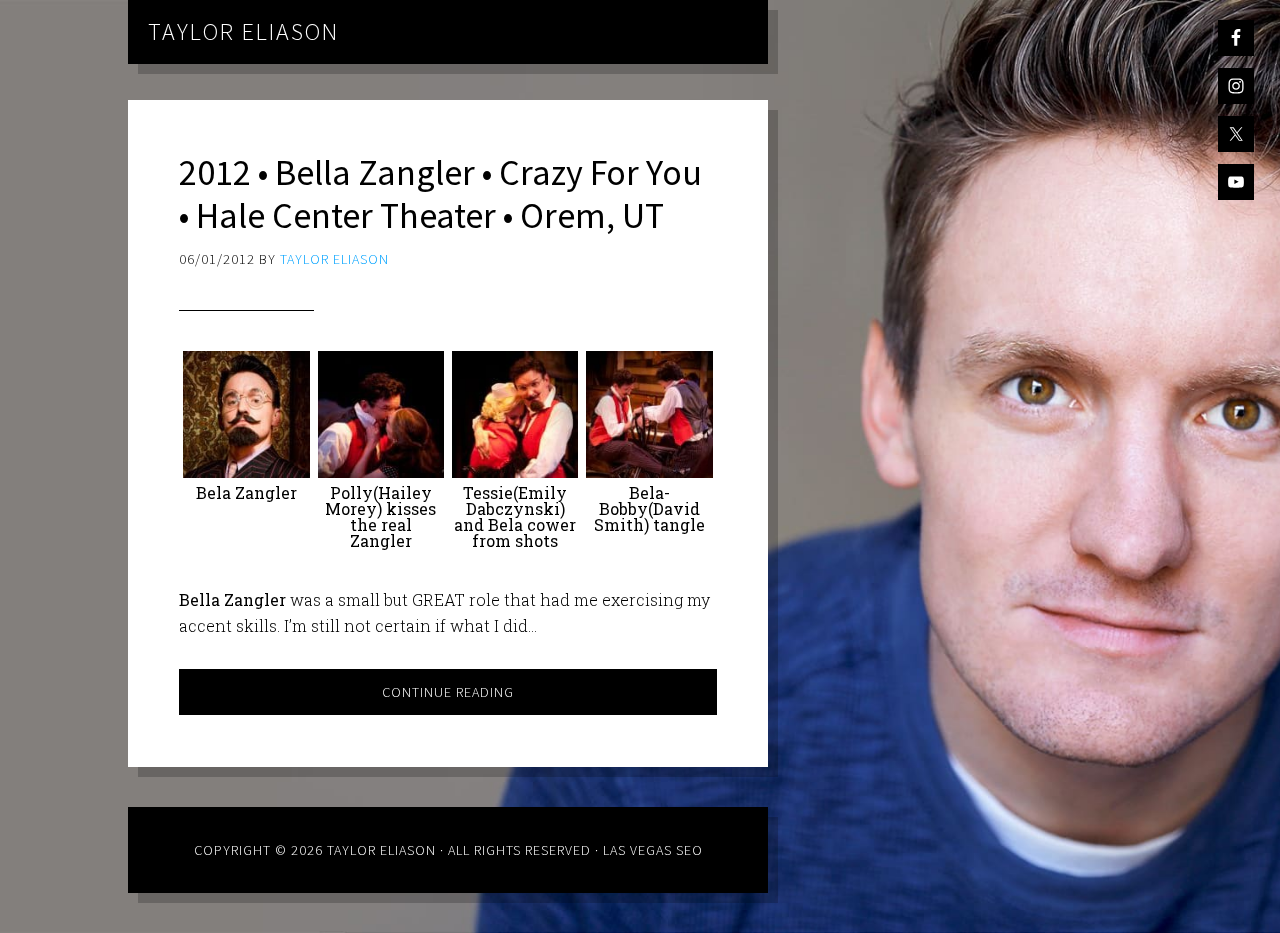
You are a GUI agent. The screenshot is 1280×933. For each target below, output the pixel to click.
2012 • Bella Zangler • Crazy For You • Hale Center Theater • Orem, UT (440, 194)
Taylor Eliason (243, 31)
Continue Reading (448, 692)
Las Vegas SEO (653, 850)
